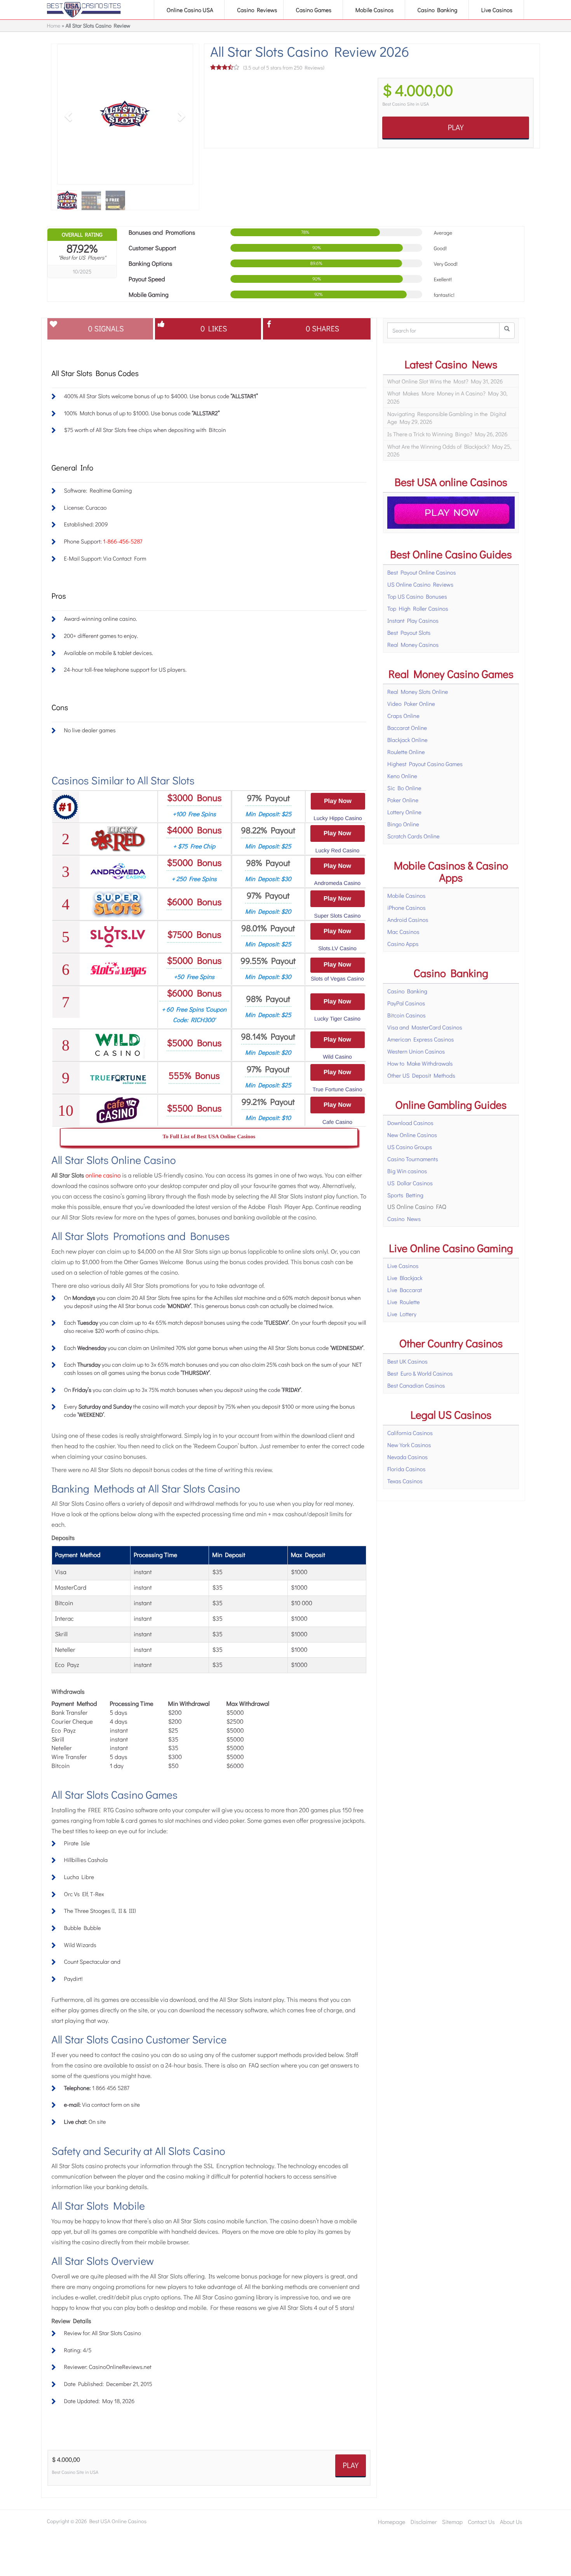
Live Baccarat (405, 1290)
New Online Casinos (412, 1135)
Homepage (392, 2522)
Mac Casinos (403, 932)
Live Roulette (404, 1302)
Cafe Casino (337, 1122)
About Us (511, 2522)
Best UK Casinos (407, 1361)
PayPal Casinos (406, 1003)
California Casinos (410, 1433)
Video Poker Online (411, 704)
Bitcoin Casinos (406, 1015)
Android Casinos (408, 920)
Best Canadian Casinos (416, 1385)
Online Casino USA (191, 10)
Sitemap (452, 2522)
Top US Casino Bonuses (417, 596)
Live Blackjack (405, 1278)
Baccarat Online (407, 728)
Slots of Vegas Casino (337, 979)
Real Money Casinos (413, 644)
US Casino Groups (410, 1147)
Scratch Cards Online (413, 836)
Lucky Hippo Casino (338, 818)
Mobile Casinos (375, 10)
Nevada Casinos (407, 1457)
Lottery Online (404, 812)
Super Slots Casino (338, 916)
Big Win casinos (407, 1171)
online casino (103, 1175)
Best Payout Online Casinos (422, 572)
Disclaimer (424, 2522)
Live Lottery (402, 1314)
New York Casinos (409, 1445)
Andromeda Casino (338, 883)
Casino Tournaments (413, 1159)
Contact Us (481, 2522)
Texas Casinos (405, 1481)
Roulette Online (406, 752)
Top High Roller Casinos (418, 608)
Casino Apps (403, 944)
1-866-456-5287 (123, 541)
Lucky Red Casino (338, 850)
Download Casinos (410, 1123)
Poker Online (403, 800)
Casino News (404, 1219)
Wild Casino (337, 1057)
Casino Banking (438, 10)
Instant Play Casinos (413, 620)
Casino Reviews (257, 10)
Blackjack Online (407, 740)
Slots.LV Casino (337, 948)
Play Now (338, 801)
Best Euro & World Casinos (420, 1373)
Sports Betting (405, 1195)
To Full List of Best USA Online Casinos (209, 1137)
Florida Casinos (406, 1469)
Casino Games (314, 10)
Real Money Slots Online (418, 691)
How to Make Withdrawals (420, 1063)
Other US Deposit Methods (421, 1075)
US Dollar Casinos (410, 1183)
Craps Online (403, 716)
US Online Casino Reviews (420, 584)
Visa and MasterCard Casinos (425, 1027)
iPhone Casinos (406, 907)
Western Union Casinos (416, 1051)
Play (456, 127)
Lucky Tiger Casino (337, 1019)
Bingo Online (403, 824)
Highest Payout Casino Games (425, 764)
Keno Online (402, 776)
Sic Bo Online (404, 788)
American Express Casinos (421, 1039)
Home (54, 25)
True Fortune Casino (338, 1089)
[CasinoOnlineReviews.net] (84, 10)
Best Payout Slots (409, 632)
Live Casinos (498, 10)
